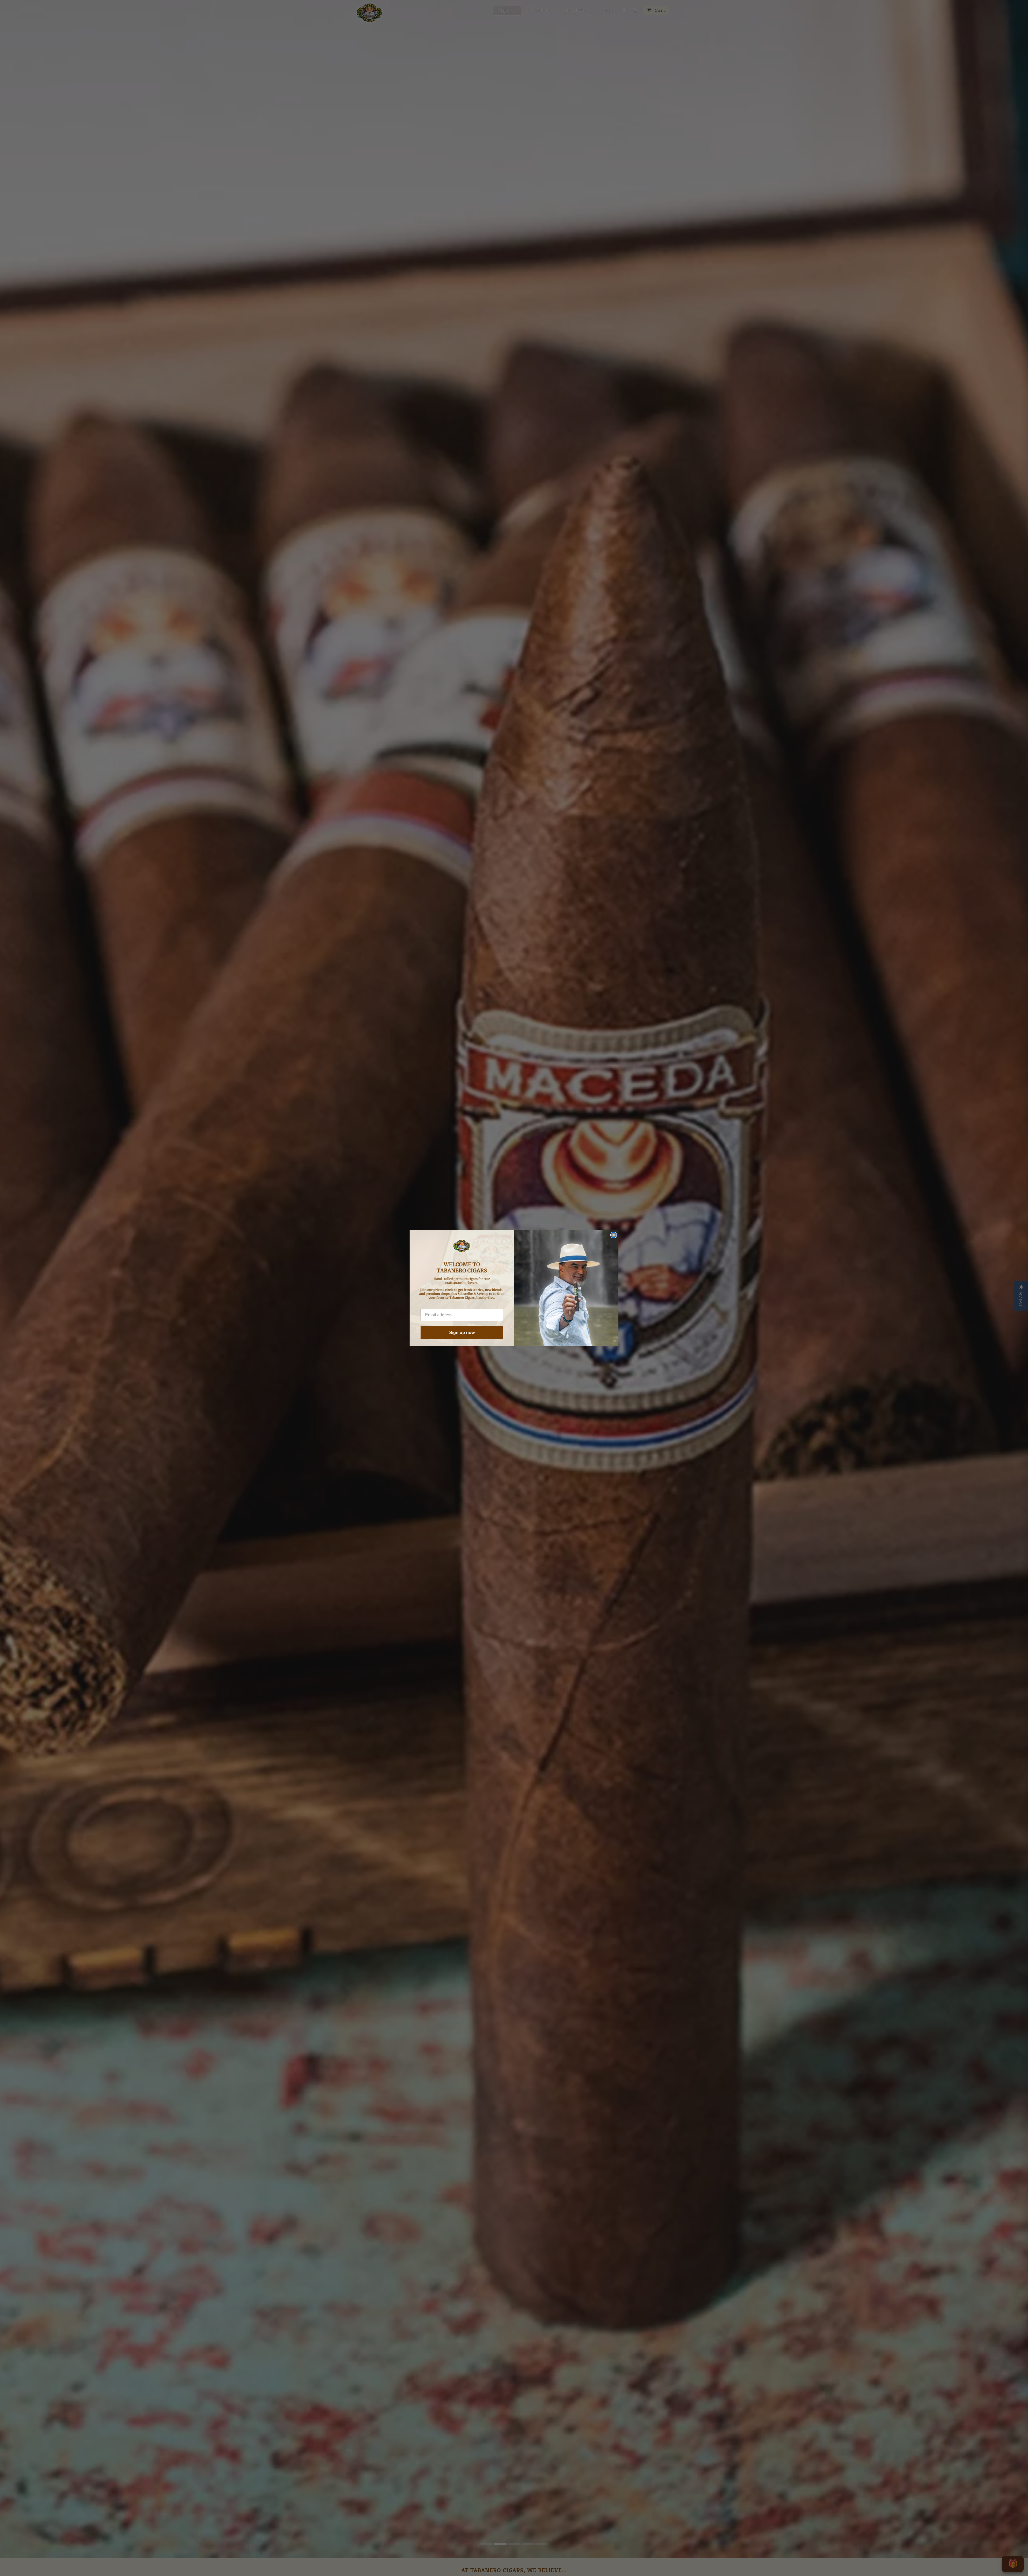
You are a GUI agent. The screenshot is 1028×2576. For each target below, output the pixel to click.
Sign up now (462, 1333)
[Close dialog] (614, 1235)
